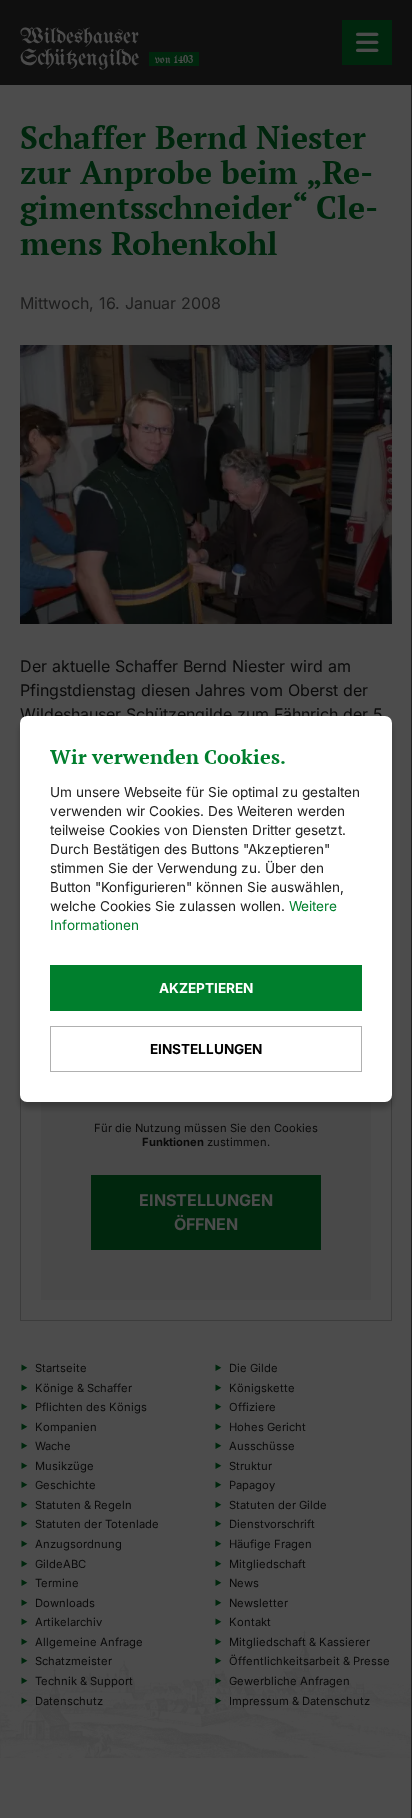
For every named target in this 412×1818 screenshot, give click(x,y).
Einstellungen (206, 1049)
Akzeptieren (206, 988)
